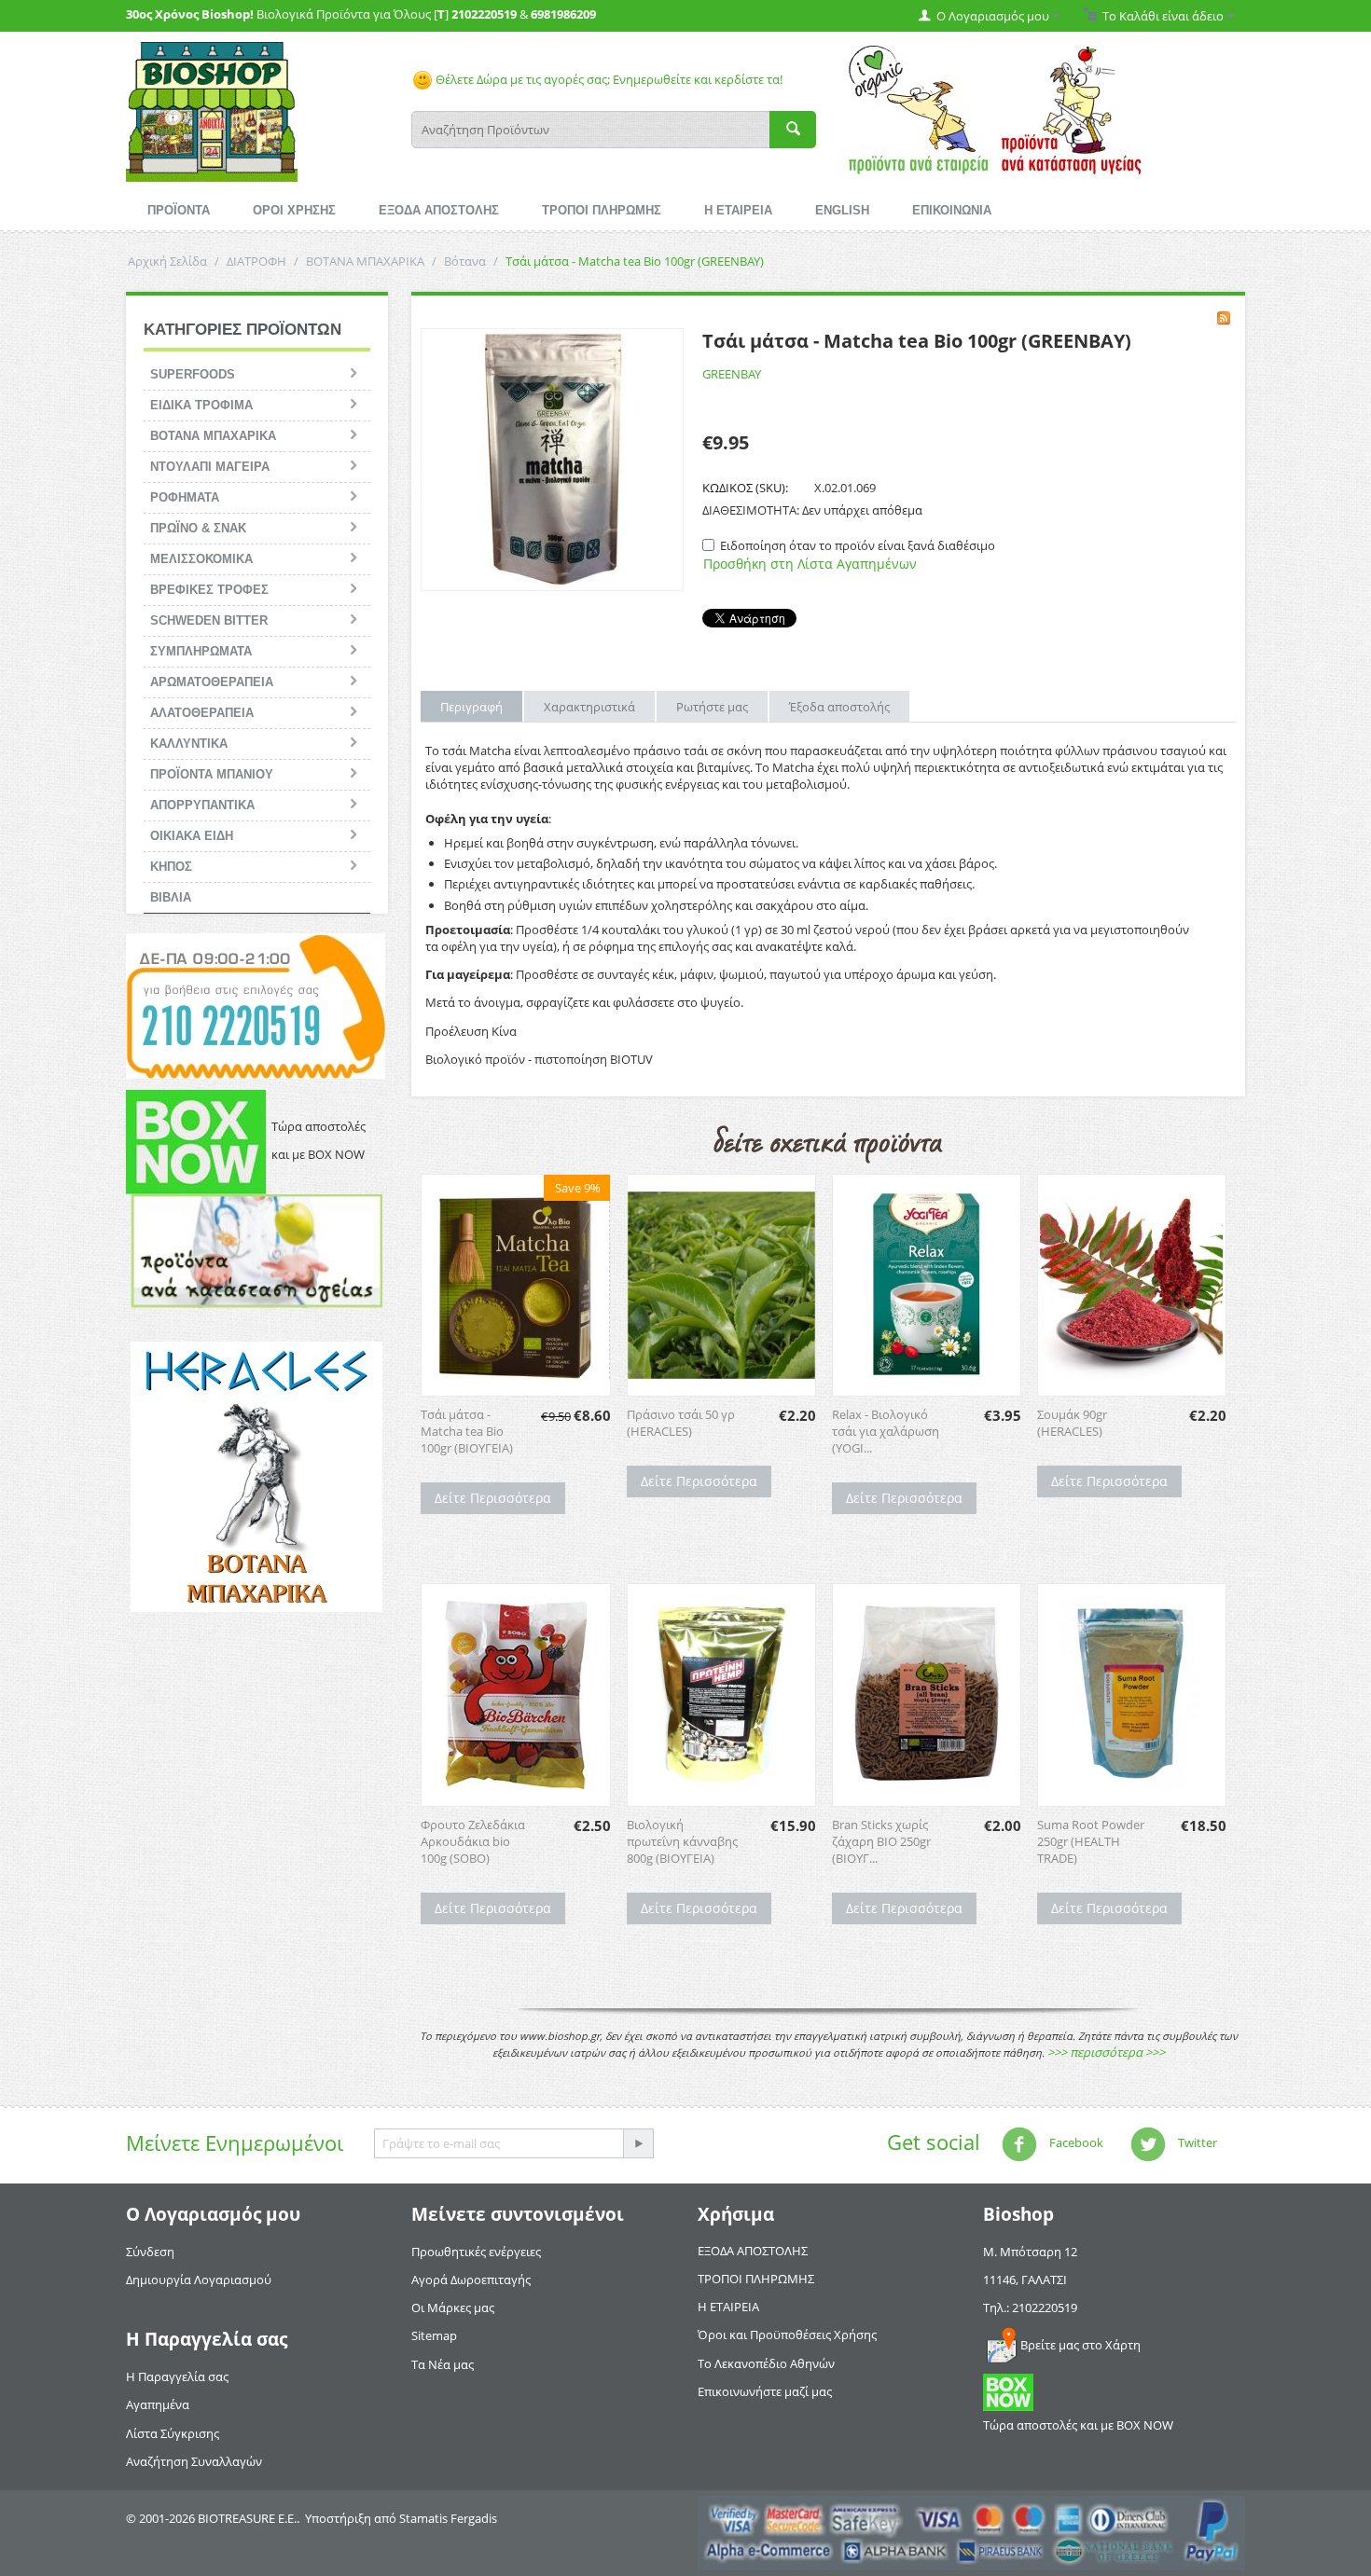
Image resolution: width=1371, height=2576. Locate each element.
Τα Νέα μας (443, 2364)
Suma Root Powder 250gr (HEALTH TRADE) (1091, 1841)
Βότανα (465, 261)
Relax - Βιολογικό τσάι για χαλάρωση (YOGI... (886, 1431)
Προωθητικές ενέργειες (476, 2252)
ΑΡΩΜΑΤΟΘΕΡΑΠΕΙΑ (212, 682)
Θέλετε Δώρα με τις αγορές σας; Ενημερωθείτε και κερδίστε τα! (608, 79)
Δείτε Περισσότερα (493, 1498)
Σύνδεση (150, 2252)
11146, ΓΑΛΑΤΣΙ (1025, 2280)
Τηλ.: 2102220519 (1030, 2307)
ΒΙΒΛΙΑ (171, 897)
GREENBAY (732, 374)
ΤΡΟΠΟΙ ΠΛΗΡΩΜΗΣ (602, 210)
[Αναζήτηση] (793, 130)
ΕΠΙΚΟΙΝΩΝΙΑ (952, 210)
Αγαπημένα (158, 2404)
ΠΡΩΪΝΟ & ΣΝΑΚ (198, 528)
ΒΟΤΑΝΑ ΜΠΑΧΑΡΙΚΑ (365, 261)
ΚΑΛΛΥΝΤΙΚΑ (189, 744)
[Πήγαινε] (638, 2143)
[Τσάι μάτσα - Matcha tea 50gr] (552, 460)
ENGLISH (842, 210)
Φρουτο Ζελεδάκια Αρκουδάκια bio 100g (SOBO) (473, 1841)
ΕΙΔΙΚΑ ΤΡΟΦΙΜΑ (201, 405)
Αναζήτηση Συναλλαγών (194, 2461)
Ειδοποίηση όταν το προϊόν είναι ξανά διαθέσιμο (858, 545)
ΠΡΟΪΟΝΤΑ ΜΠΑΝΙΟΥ (212, 774)
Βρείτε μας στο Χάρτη (1080, 2345)
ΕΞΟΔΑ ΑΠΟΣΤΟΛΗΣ (439, 210)
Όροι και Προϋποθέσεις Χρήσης (787, 2335)
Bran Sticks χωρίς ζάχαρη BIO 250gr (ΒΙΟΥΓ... (881, 1841)
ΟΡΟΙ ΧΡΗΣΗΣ (294, 210)
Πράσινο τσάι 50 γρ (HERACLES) (681, 1423)
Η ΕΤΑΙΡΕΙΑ (738, 210)
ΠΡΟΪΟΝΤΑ (179, 210)
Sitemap (434, 2335)
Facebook (1075, 2142)
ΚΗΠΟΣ (171, 867)
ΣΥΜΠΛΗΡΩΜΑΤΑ (201, 651)
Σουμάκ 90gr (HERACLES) (1072, 1423)
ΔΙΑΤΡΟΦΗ (256, 261)
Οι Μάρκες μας (453, 2307)
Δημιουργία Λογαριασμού (199, 2280)
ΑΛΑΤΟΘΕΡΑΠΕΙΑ (202, 713)
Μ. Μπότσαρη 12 (1030, 2252)
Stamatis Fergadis (448, 2518)
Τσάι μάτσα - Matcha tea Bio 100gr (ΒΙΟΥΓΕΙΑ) (467, 1431)
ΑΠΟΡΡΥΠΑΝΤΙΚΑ (202, 805)
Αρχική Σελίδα (167, 261)
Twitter (1196, 2142)
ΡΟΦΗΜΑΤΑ (185, 497)
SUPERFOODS (193, 374)
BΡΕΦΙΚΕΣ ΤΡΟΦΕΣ (209, 590)
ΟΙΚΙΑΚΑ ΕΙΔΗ (192, 836)
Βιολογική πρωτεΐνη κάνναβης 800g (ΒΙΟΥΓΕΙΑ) (682, 1841)
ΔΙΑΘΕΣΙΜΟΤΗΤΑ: (751, 510)
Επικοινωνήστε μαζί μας (765, 2391)
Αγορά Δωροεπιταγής (471, 2280)
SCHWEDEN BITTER (209, 620)
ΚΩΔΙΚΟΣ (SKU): (745, 488)
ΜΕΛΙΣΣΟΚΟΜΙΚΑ (201, 559)
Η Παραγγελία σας (177, 2376)
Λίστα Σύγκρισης (173, 2433)
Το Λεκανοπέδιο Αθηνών (766, 2363)
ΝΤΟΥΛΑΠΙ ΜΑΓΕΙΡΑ (210, 467)
